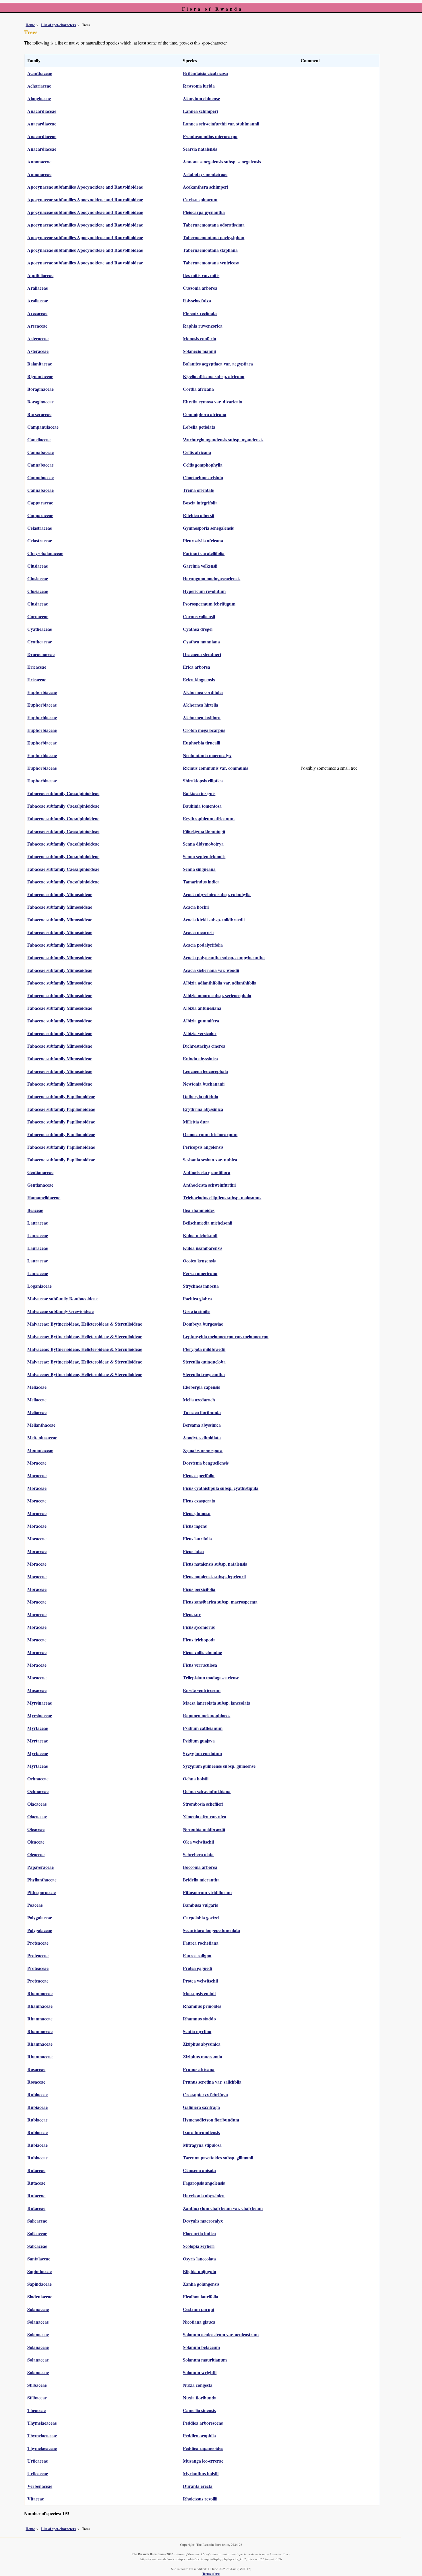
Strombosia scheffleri (203, 1804)
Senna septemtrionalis (204, 856)
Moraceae (37, 1463)
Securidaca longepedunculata (211, 1930)
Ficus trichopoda (199, 1640)
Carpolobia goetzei (201, 1918)
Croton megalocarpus (204, 730)
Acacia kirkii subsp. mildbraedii (214, 919)
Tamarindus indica (201, 882)
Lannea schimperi (200, 111)
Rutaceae (36, 2170)
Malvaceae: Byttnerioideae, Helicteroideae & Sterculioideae (85, 1324)
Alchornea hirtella (201, 705)
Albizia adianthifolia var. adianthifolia (220, 983)
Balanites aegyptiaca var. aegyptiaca (218, 364)
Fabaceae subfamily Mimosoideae (60, 894)
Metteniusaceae (42, 1437)
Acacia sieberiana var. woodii (211, 970)
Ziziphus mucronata (203, 2056)
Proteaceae (38, 1943)
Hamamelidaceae (44, 1197)
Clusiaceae (38, 566)
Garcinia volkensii (200, 566)
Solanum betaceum (201, 2347)
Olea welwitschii (198, 1842)
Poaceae (35, 1905)
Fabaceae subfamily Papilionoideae (61, 1096)
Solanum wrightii (200, 2372)
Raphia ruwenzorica (203, 326)
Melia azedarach (199, 1400)
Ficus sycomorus (199, 1627)
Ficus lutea (193, 1551)
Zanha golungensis (201, 2284)
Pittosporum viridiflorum (207, 1892)
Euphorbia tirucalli (202, 743)
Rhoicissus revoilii (200, 2499)
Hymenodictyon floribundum (211, 2120)
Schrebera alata (198, 1854)
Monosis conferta (200, 338)
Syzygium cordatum (202, 1753)
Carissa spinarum (200, 199)
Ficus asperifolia (199, 1475)
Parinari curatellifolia (204, 553)
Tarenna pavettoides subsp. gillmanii (218, 2158)
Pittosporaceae (41, 1892)
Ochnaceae (38, 1779)
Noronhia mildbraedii (204, 1829)
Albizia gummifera (201, 1021)
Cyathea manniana (201, 642)
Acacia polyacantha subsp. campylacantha (224, 957)
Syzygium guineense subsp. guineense (219, 1766)
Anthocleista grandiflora (207, 1172)
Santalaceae (39, 2259)
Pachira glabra (197, 1298)
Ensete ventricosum (202, 1690)
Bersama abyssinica (202, 1425)
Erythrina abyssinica (203, 1109)
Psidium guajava (199, 1741)
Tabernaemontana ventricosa (211, 263)
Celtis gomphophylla (203, 465)
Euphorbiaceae (42, 692)
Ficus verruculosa (200, 1665)
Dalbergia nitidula (201, 1096)
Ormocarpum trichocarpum (210, 1134)
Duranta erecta (198, 2486)
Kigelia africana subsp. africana (214, 376)
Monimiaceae (40, 1450)
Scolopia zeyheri (199, 2246)
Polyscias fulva (197, 300)
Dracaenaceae (41, 654)
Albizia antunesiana (202, 1008)
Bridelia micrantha (201, 1880)
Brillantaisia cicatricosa (205, 73)
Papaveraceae (40, 1867)
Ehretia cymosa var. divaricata (213, 402)
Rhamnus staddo (199, 2019)
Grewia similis (197, 1311)
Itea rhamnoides (199, 1210)
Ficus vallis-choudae (202, 1652)
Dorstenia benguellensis (206, 1463)
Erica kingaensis (199, 679)
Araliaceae (38, 288)
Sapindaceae (39, 2271)
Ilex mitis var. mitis (201, 275)
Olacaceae (37, 1804)
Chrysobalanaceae (45, 553)
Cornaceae (38, 616)
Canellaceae (39, 439)
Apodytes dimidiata (202, 1437)
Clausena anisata (199, 2170)
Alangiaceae (39, 98)
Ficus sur (192, 1614)
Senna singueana (199, 869)
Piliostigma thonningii (204, 831)
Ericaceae (37, 667)
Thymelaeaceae (42, 2423)
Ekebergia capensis (201, 1387)
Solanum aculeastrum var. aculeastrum (221, 2334)
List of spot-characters (59, 25)
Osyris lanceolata (199, 2259)
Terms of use (211, 2574)
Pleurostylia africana (203, 540)
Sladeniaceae (40, 2296)
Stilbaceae (37, 2385)
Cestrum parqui (199, 2309)
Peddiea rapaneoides (203, 2448)
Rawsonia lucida (199, 86)
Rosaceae (36, 2069)
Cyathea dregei (198, 629)
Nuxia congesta (198, 2385)
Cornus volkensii (199, 616)
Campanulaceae (43, 427)
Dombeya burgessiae (203, 1324)
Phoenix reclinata (200, 313)
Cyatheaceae (40, 629)
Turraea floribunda (202, 1412)
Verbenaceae (40, 2486)
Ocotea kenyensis (199, 1261)
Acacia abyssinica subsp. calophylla (217, 894)
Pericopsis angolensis (203, 1147)
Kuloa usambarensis (203, 1248)
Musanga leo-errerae (203, 2461)
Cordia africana (198, 389)
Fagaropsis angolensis (204, 2183)
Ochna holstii (196, 1779)
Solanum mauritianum (205, 2360)
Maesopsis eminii (199, 1993)
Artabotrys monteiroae (205, 174)
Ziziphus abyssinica (202, 2044)
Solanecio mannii (199, 351)
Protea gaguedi (198, 1968)
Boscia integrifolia (200, 503)
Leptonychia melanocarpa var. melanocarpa (226, 1336)
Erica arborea (197, 667)
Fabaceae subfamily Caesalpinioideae (63, 793)
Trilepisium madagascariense (211, 1677)
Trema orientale (198, 490)
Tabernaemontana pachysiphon (214, 237)
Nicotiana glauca (199, 2322)
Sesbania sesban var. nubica (210, 1160)
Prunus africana (199, 2069)
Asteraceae (38, 338)
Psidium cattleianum (203, 1728)
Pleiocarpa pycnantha (204, 212)
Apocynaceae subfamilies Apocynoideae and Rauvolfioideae (85, 187)
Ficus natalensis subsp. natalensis (215, 1564)
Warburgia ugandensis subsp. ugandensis (223, 439)
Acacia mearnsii (198, 932)
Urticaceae (38, 2461)
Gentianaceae (40, 1172)
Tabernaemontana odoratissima (214, 225)
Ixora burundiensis (201, 2132)
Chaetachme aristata (203, 477)
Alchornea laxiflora (202, 717)
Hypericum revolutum (204, 591)
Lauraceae (38, 1223)
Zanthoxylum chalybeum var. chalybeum (223, 2208)
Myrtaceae (38, 1728)
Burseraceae (39, 414)
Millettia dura (196, 1122)
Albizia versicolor (200, 1033)
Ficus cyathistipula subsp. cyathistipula (221, 1488)
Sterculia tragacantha (204, 1374)
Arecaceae (37, 313)
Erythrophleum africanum (209, 818)
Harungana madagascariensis (212, 578)
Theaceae (36, 2410)
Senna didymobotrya (203, 844)
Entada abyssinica (200, 1058)
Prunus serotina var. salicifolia (212, 2082)
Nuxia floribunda (200, 2398)
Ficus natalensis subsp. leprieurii (214, 1576)
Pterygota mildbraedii (204, 1349)
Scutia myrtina (197, 2031)
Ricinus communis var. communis (215, 768)
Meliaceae (37, 1387)
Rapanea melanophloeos (207, 1715)
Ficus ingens (195, 1526)
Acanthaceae (40, 73)
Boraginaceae (40, 389)
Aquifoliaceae (40, 275)
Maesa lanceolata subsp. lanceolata (217, 1703)
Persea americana (200, 1273)
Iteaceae (35, 1210)
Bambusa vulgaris (200, 1905)
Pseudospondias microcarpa (210, 136)
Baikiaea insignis (199, 793)
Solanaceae (38, 2309)
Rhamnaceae (40, 1993)
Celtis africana (197, 452)
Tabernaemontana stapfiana (210, 250)
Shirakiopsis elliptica (203, 781)
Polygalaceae (40, 1918)
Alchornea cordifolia (203, 692)
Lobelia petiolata (199, 427)
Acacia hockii (196, 907)
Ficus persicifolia (199, 1589)
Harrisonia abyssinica (204, 2195)
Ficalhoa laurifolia (201, 2296)
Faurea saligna (197, 1955)
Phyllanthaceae (42, 1880)
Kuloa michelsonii (200, 1235)
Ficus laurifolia (197, 1539)
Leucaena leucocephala (205, 1071)
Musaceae (37, 1690)
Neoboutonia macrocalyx (207, 755)
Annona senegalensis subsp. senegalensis (222, 162)
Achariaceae (39, 86)
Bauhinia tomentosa (202, 806)
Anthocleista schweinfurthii (209, 1185)
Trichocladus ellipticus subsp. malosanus (222, 1197)
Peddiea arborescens (203, 2423)
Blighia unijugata (200, 2271)
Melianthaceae (41, 1425)
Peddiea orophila (199, 2435)
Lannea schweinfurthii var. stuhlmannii (221, 124)
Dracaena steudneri (202, 654)
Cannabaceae (40, 452)
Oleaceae (36, 1829)
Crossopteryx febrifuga (205, 2094)
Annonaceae (39, 162)
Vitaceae (36, 2499)
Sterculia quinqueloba (204, 1362)
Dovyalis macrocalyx (203, 2221)
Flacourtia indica (199, 2233)
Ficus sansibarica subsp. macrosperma (220, 1602)
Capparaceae (40, 503)
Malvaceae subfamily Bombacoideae (62, 1298)
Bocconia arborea (200, 1867)
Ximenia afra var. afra (205, 1816)
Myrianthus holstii (201, 2473)
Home (30, 25)
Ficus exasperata (199, 1501)
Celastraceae (40, 528)
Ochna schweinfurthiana (207, 1791)
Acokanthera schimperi (206, 187)
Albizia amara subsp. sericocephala (217, 995)
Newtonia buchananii (204, 1084)
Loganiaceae (39, 1286)
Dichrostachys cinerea (204, 1046)
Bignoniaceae (40, 376)
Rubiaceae (37, 2094)
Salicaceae (37, 2221)
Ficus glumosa (197, 1513)
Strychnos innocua (201, 1286)
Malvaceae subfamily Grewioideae (60, 1311)
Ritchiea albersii (199, 515)
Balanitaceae (40, 364)
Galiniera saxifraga (201, 2107)
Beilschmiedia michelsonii (208, 1223)
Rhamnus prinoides (202, 2006)
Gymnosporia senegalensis (208, 528)
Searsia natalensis (200, 149)
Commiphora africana (205, 414)
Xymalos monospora (203, 1450)
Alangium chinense (201, 98)
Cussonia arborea (200, 288)
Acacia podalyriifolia (203, 945)
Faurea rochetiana (201, 1943)
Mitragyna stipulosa (202, 2145)
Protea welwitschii (200, 1981)
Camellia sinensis (199, 2410)
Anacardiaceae (42, 111)
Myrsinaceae (40, 1703)
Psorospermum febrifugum (209, 604)
